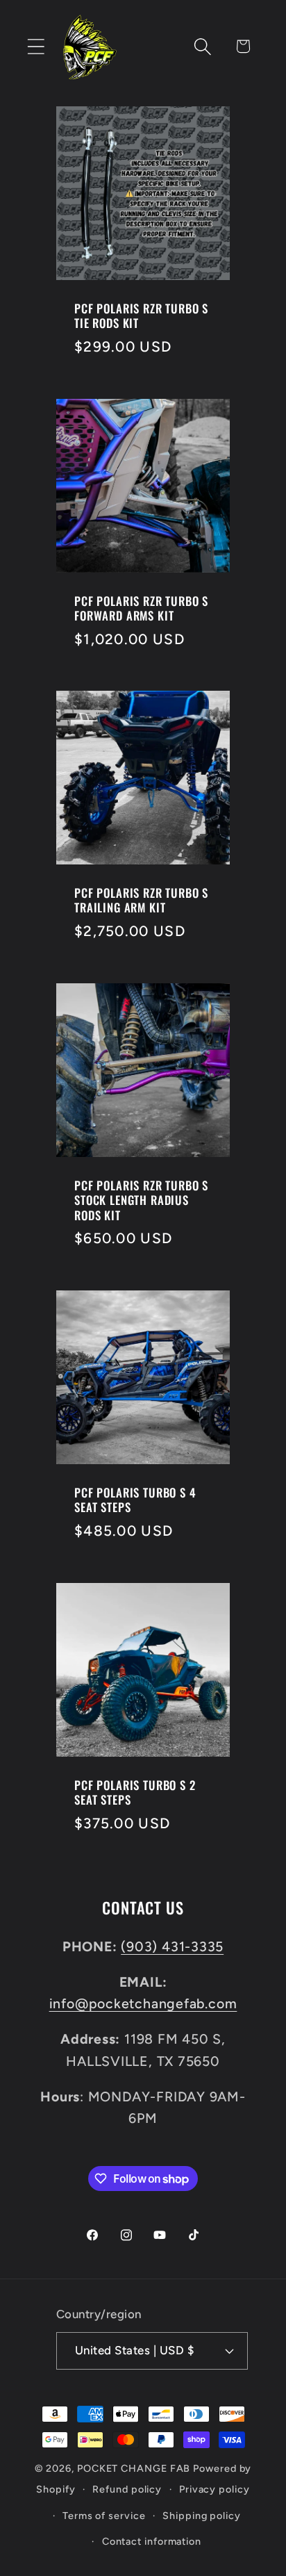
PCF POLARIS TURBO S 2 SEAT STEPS (135, 1792)
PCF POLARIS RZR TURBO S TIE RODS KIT (141, 316)
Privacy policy (214, 2489)
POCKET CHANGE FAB (134, 2468)
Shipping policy (202, 2516)
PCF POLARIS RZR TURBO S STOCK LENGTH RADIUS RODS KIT (141, 1200)
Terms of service (104, 2516)
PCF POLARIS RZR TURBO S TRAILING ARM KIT (141, 900)
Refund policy (127, 2489)
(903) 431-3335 (172, 1946)
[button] (36, 46)
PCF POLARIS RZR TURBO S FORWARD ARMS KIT (141, 608)
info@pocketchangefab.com (143, 2003)
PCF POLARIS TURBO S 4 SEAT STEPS (135, 1500)
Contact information (152, 2541)
